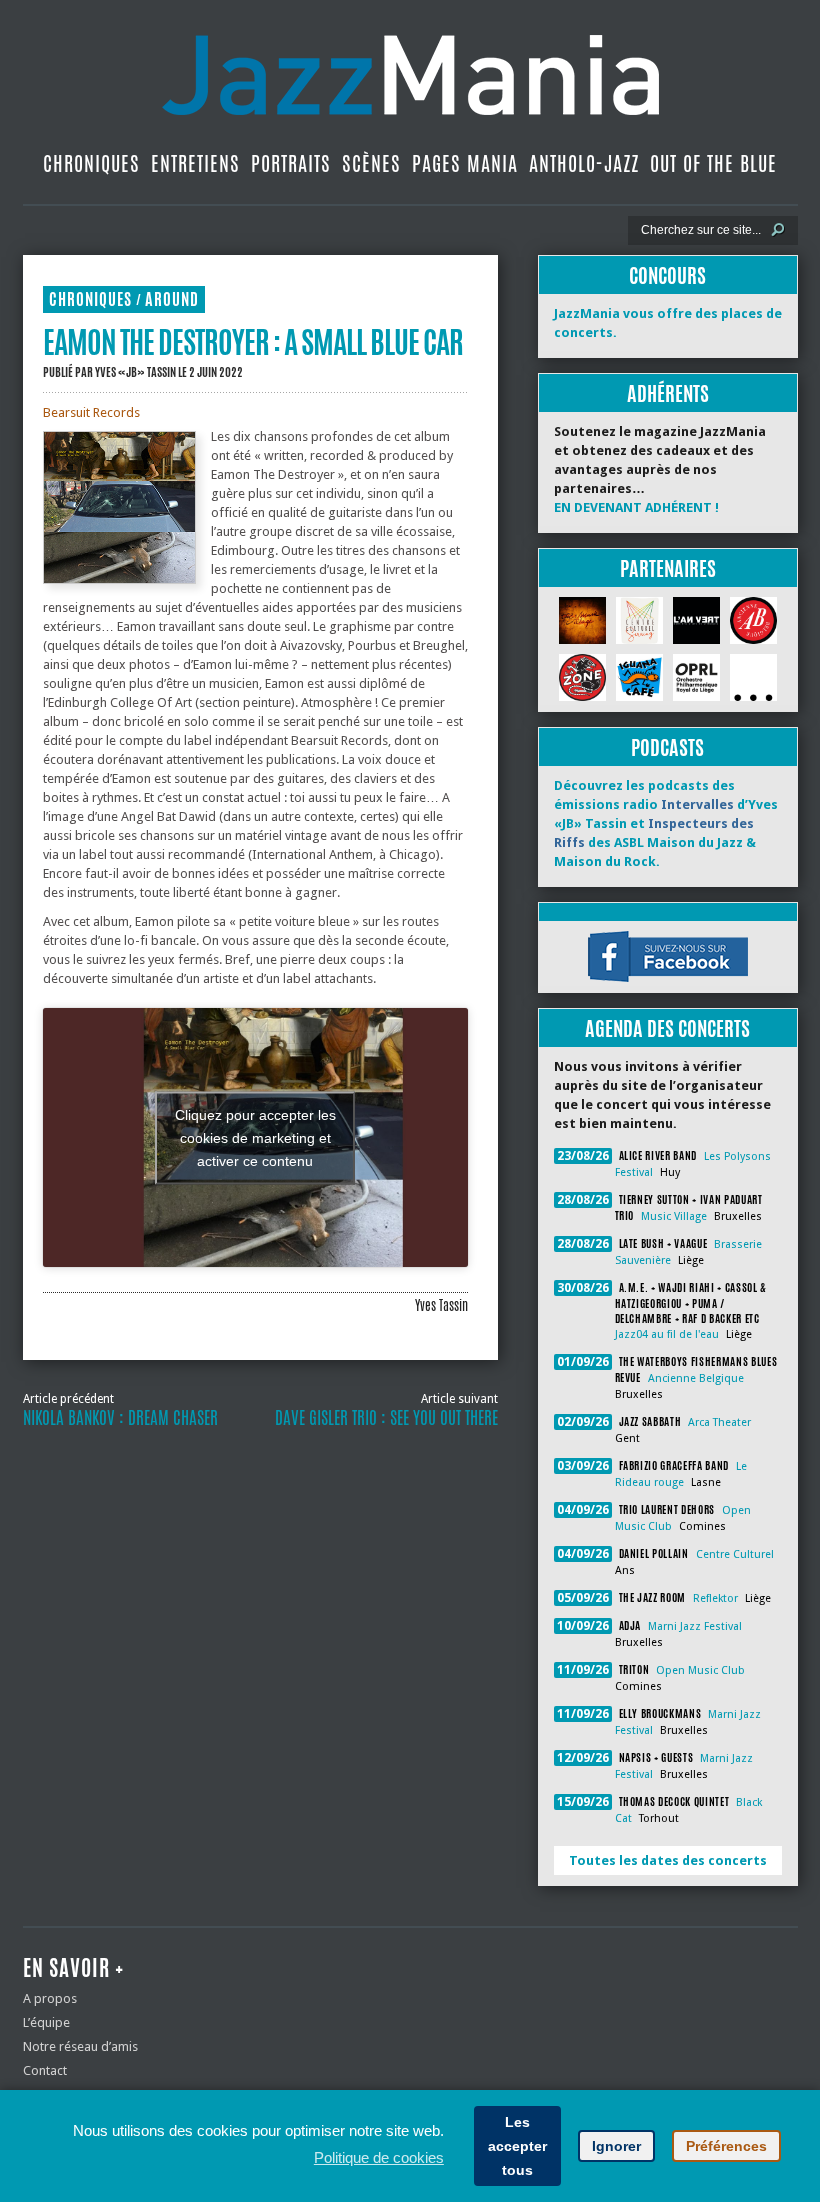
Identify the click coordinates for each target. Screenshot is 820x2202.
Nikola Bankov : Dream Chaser (120, 1418)
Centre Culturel (735, 1554)
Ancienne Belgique (696, 1378)
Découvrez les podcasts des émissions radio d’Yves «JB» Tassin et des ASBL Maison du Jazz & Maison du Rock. (666, 823)
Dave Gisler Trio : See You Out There (386, 1418)
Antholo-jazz (584, 163)
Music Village (674, 1216)
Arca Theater (719, 1422)
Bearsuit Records (91, 412)
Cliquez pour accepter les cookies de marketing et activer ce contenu (255, 1137)
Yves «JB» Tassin (135, 372)
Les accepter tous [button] (517, 2146)
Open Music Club (700, 1670)
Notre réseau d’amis (80, 2046)
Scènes (371, 163)
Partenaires (668, 568)
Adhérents (668, 393)
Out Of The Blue (713, 163)
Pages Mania (465, 163)
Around (172, 299)
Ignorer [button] (616, 2146)
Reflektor (715, 1598)
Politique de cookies (379, 2157)
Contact (45, 2070)
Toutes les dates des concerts (668, 1860)
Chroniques (91, 163)
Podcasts (667, 747)
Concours (667, 275)
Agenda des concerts (667, 1028)
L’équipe (46, 2022)
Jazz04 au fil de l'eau (667, 1334)
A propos (50, 1998)
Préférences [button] (726, 2146)
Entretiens (195, 163)
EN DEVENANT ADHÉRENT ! (636, 507)
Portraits (291, 163)
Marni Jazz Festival (695, 1626)
